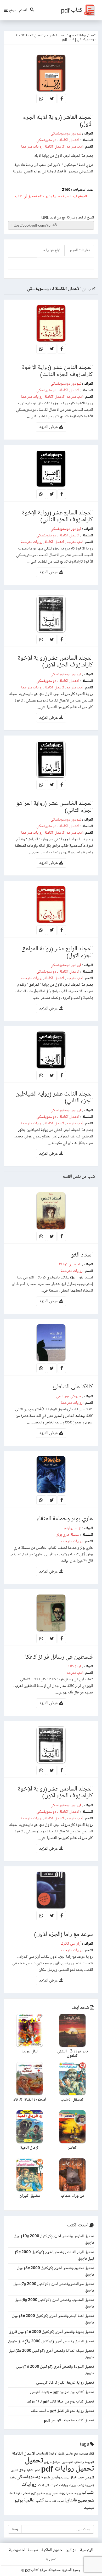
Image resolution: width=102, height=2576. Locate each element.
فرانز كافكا (74, 1666)
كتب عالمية (34, 2500)
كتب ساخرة (50, 2501)
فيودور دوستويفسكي (66, 133)
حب (81, 2477)
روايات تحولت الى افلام (53, 2485)
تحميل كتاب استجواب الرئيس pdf (69, 2420)
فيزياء (61, 2501)
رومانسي (58, 2493)
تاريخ (48, 2462)
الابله (61, 2454)
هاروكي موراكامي (69, 1396)
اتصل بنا (51, 2559)
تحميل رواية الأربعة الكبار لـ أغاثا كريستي (65, 2383)
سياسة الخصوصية (23, 2550)
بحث (15, 2529)
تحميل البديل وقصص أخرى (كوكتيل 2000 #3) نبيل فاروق (51, 2341)
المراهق (57, 2462)
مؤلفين (71, 2550)
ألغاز (91, 2454)
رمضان (72, 2486)
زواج (48, 2494)
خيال (73, 2477)
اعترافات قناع (81, 2454)
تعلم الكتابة (33, 2470)
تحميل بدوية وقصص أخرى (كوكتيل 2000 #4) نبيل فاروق (51, 2332)
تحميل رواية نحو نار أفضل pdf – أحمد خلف (62, 2411)
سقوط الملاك (16, 2494)
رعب (80, 2485)
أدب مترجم (75, 147)
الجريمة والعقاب (84, 2462)
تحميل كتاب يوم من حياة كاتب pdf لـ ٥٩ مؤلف (60, 2401)
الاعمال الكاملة (55, 147)
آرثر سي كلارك (71, 1944)
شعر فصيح (86, 2501)
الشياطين (68, 2462)
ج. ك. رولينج (73, 1528)
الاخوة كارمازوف (47, 2454)
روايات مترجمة (32, 147)
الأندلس (69, 2454)
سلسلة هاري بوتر (68, 1535)
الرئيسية (87, 2550)
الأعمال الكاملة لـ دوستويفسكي (58, 140)
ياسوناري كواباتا (70, 1264)
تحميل (34, 2461)
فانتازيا (71, 2500)
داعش (66, 2478)
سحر (27, 2493)
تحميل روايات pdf (67, 2469)
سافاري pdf (38, 2493)
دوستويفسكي (30, 2477)
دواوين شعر (53, 2477)
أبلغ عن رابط (51, 250)
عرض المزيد (49, 427)
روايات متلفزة (73, 2494)
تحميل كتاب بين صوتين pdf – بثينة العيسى (62, 2392)
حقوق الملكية (52, 2550)
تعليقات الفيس (79, 250)
